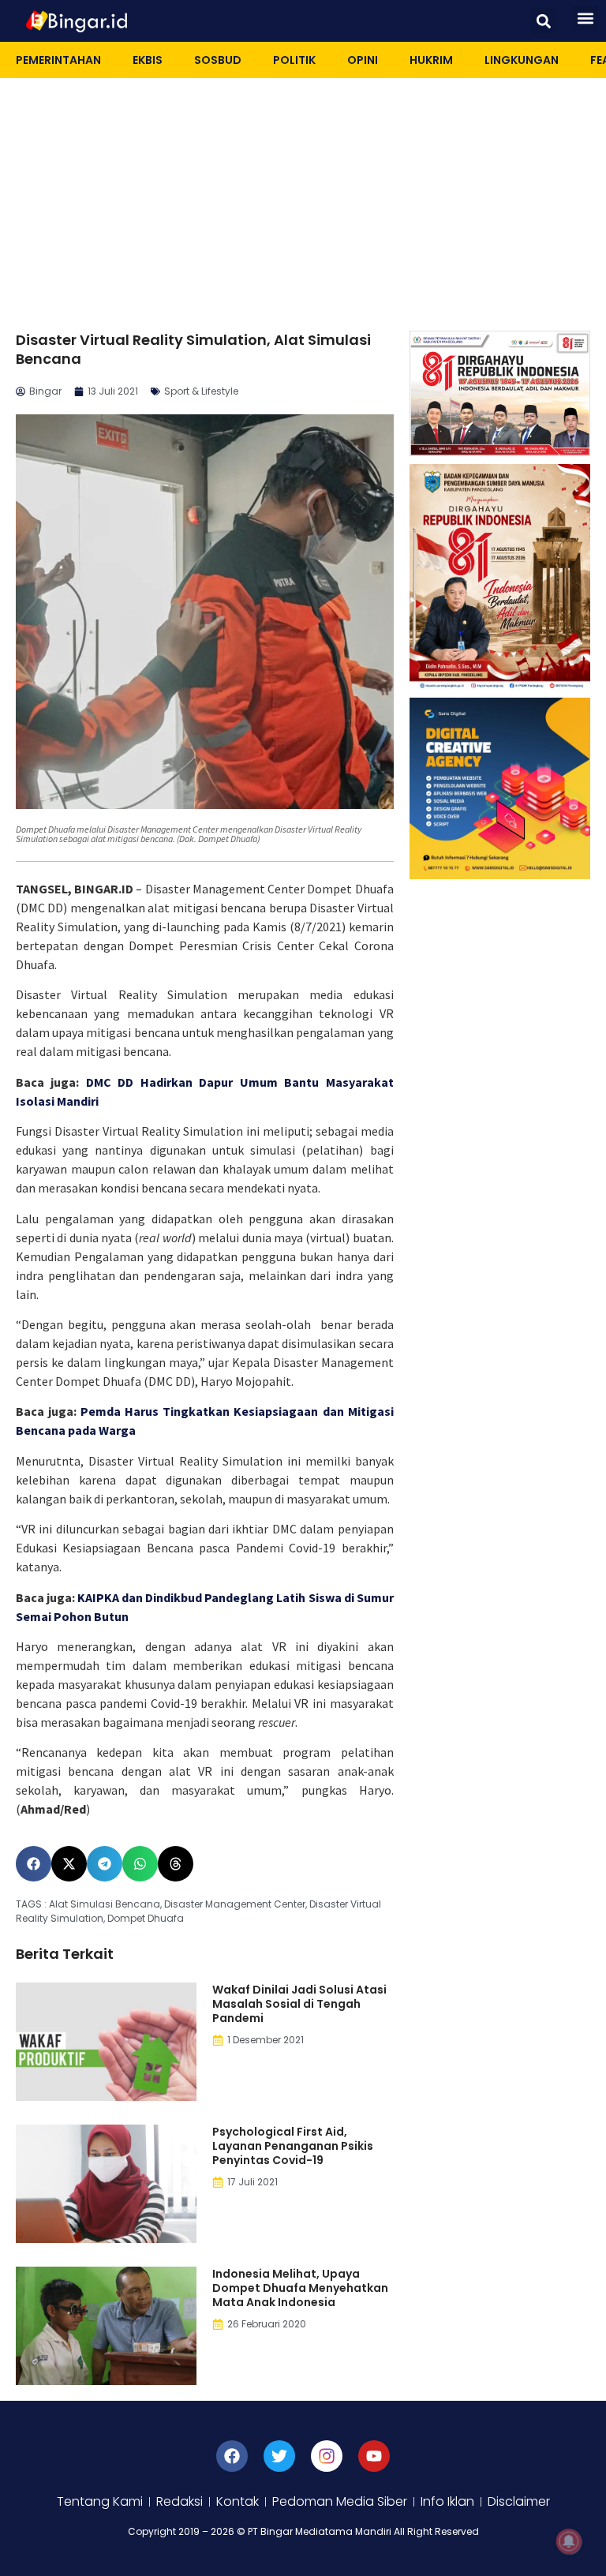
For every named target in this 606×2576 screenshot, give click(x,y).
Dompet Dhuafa (146, 1918)
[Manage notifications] (569, 2541)
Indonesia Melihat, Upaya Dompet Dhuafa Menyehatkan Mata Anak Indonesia (300, 2288)
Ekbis (148, 60)
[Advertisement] (303, 197)
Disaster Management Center (235, 1904)
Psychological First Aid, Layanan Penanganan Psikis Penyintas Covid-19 (293, 2146)
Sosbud (218, 60)
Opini (363, 60)
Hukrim (431, 60)
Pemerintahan (58, 60)
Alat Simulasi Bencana (105, 1904)
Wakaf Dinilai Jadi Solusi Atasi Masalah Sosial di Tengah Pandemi (299, 2004)
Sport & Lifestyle (201, 391)
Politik (294, 60)
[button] (543, 21)
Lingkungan (522, 60)
